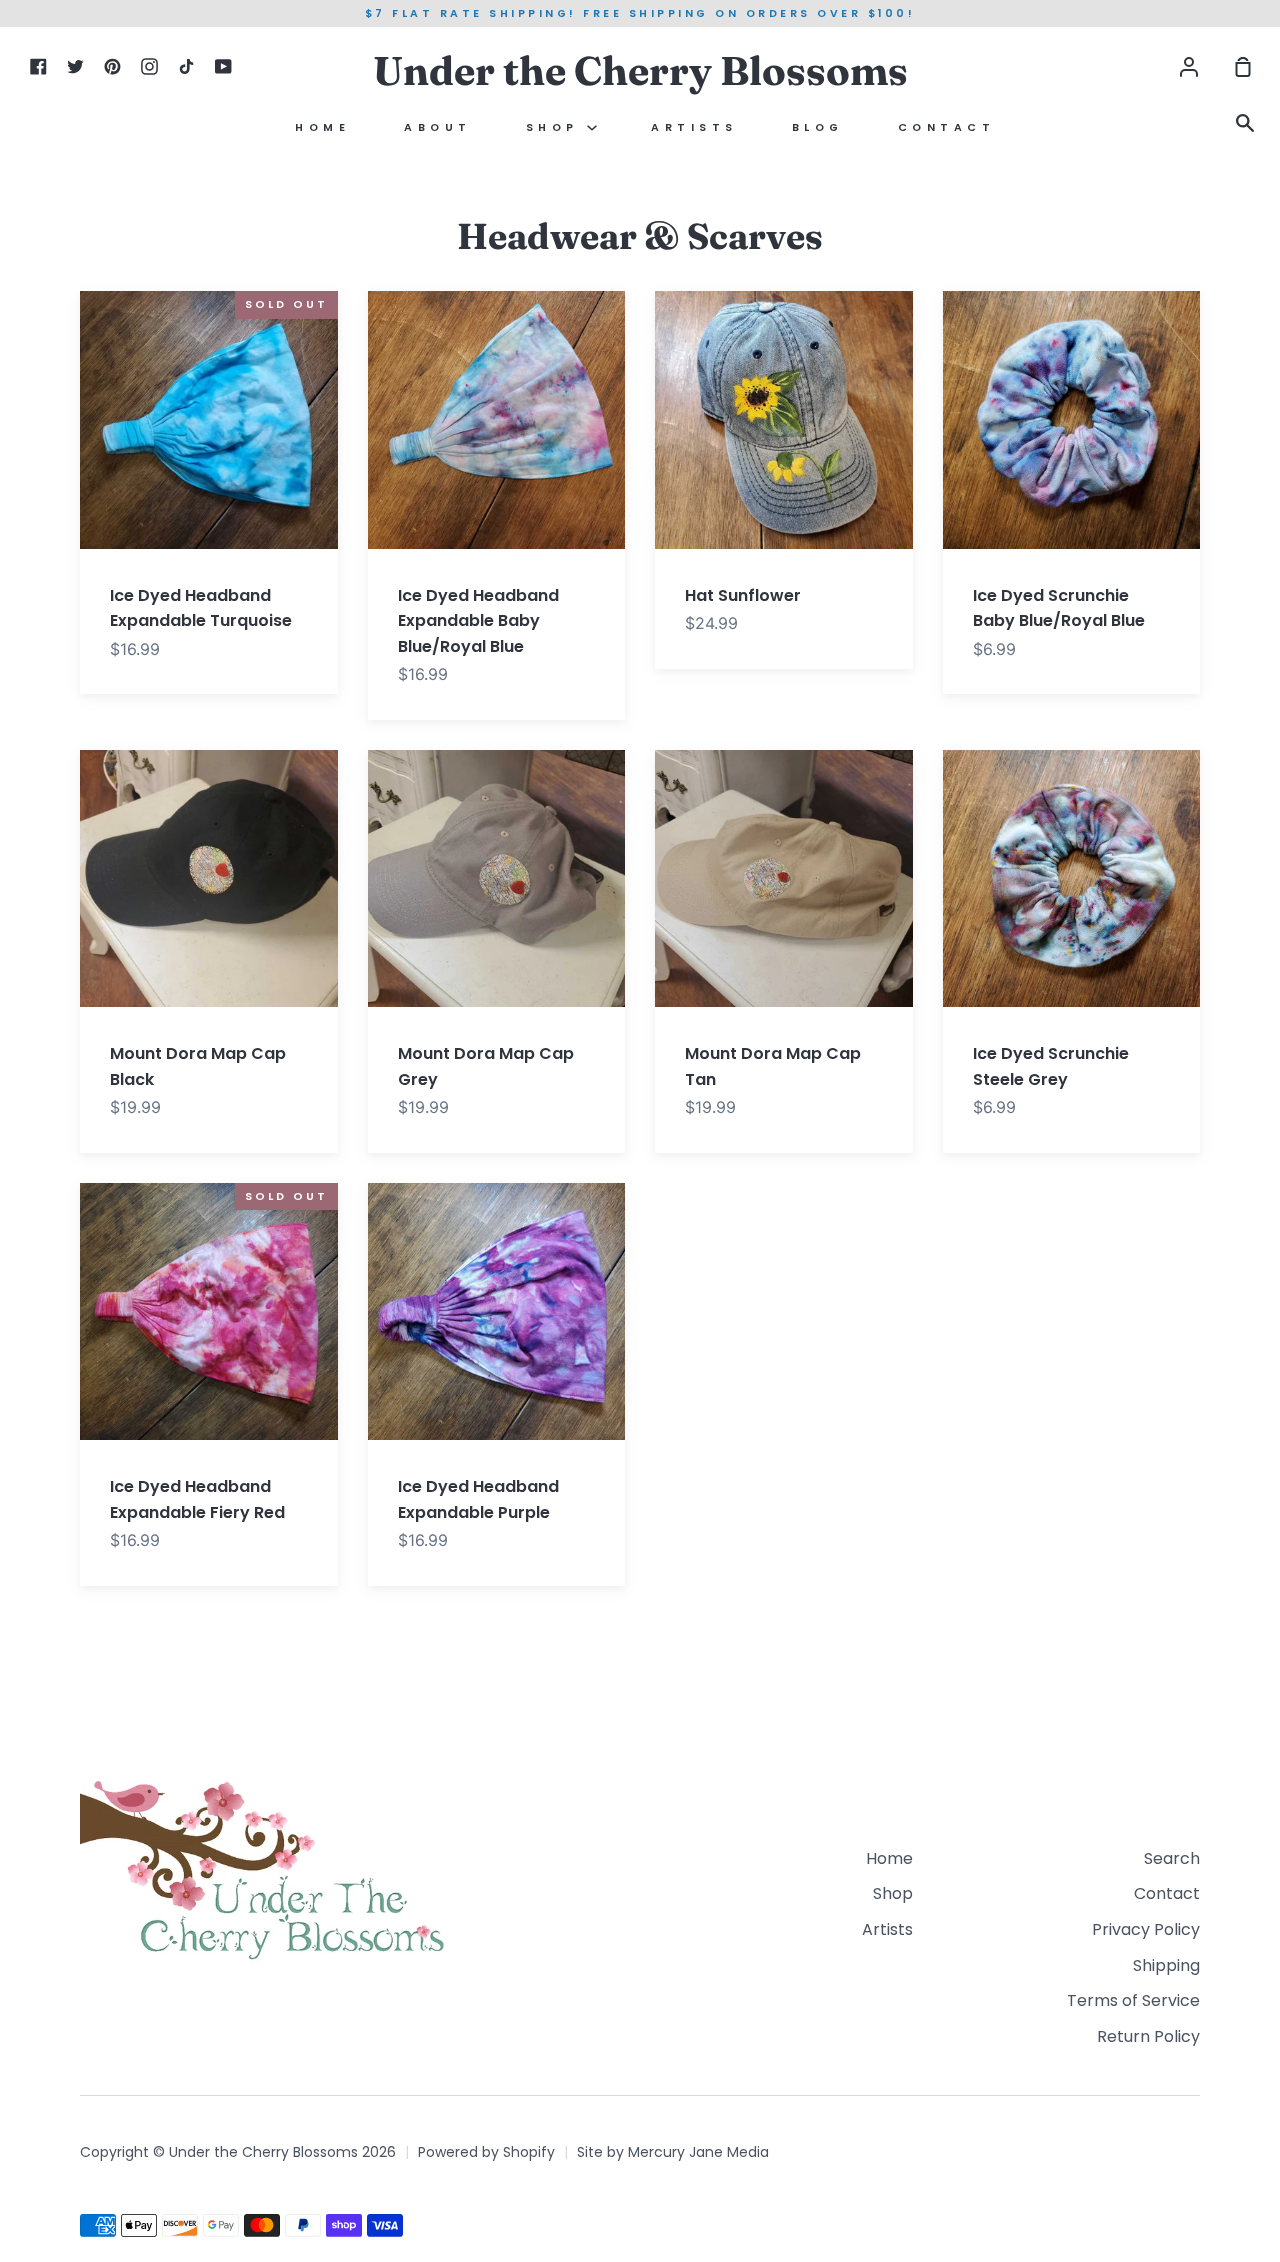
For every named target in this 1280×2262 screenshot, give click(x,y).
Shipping (1166, 1965)
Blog (818, 127)
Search (1172, 1858)
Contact (947, 127)
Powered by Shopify (486, 2152)
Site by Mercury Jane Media (673, 2152)
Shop (557, 127)
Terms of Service (1133, 2000)
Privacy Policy (1146, 1929)
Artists (694, 127)
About (438, 127)
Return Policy (1148, 2036)
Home (322, 127)
